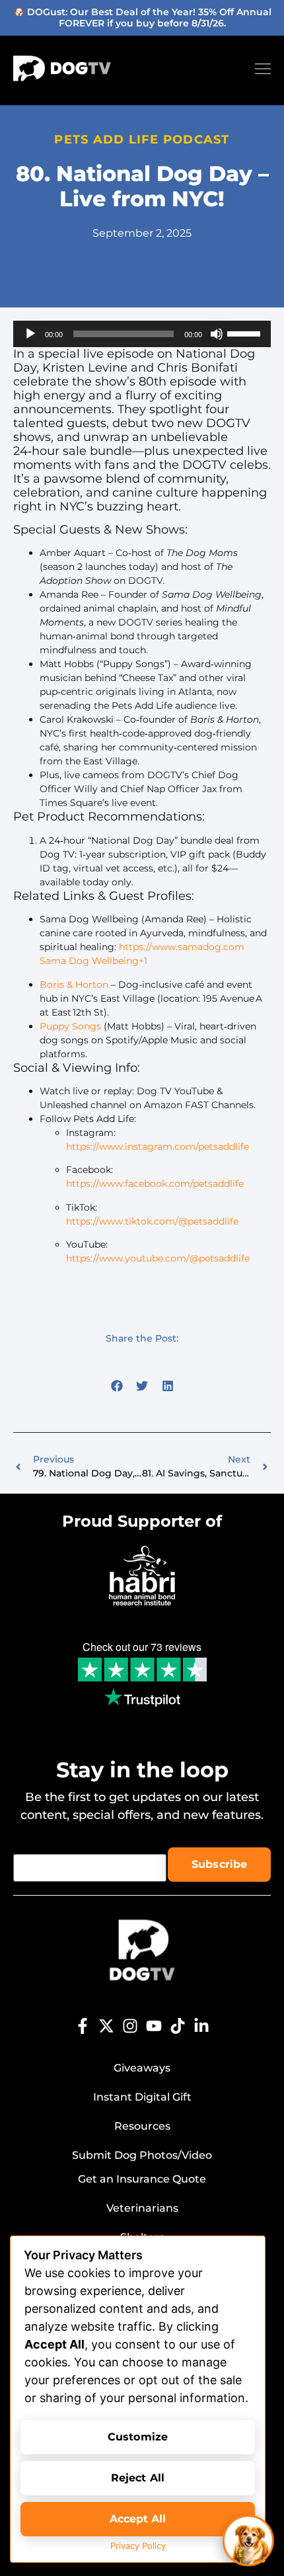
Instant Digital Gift (142, 2097)
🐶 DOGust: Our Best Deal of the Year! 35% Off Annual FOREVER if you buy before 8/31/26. (142, 18)
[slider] (246, 333)
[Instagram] (130, 2026)
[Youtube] (154, 2026)
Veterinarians (142, 2208)
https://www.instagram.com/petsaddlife (158, 1147)
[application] (142, 334)
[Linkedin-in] (201, 2026)
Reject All (138, 2478)
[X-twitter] (106, 2026)
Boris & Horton (74, 985)
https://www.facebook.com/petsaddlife (155, 1184)
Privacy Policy (138, 2546)
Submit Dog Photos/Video (142, 2155)
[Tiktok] (178, 2026)
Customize (138, 2437)
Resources (142, 2126)
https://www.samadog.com (182, 947)
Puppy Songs (70, 1026)
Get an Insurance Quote (142, 2179)
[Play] (30, 334)
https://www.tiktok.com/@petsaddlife (152, 1221)
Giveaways (142, 2068)
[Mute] (217, 334)
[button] (117, 1386)
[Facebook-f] (83, 2026)
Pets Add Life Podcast (142, 140)
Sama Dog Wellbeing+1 (93, 961)
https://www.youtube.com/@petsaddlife (158, 1258)
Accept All (138, 2519)
